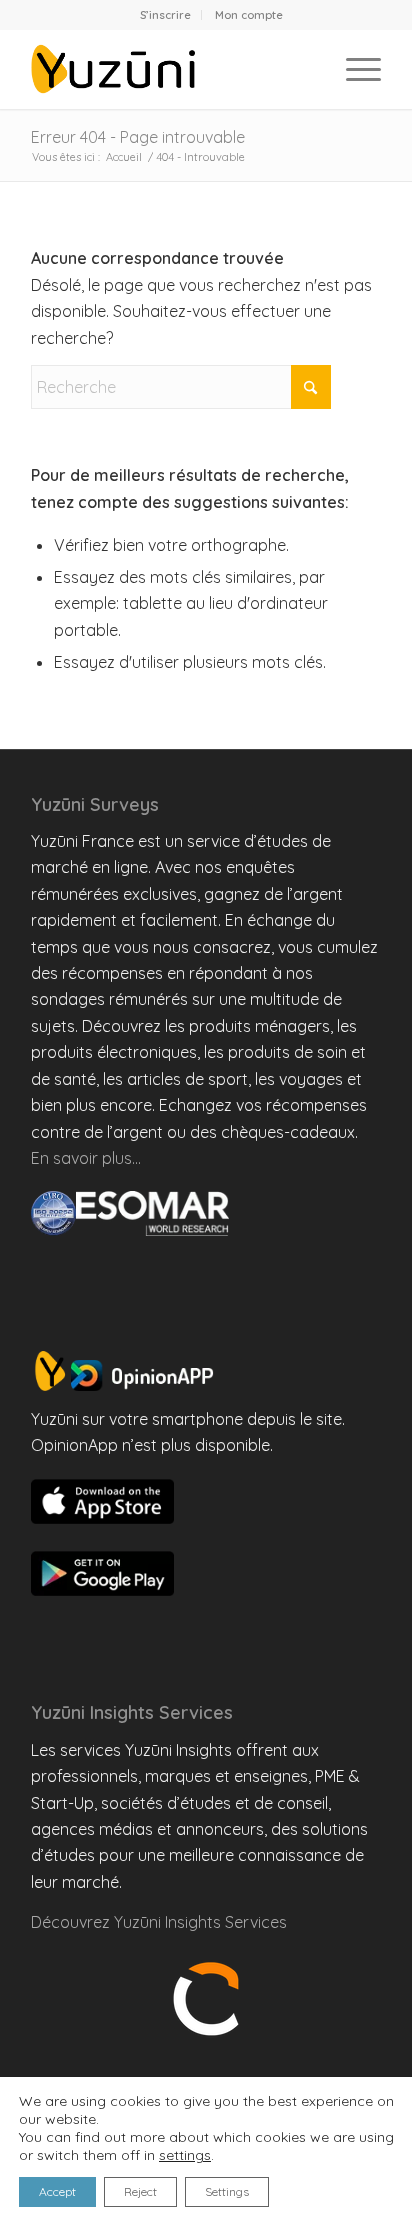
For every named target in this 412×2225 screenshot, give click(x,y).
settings (185, 2155)
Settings (227, 2191)
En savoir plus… (86, 1158)
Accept (57, 2191)
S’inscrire (165, 15)
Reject (140, 2191)
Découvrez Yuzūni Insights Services (159, 1922)
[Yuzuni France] (171, 69)
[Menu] (353, 69)
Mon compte (249, 15)
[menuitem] (166, 15)
